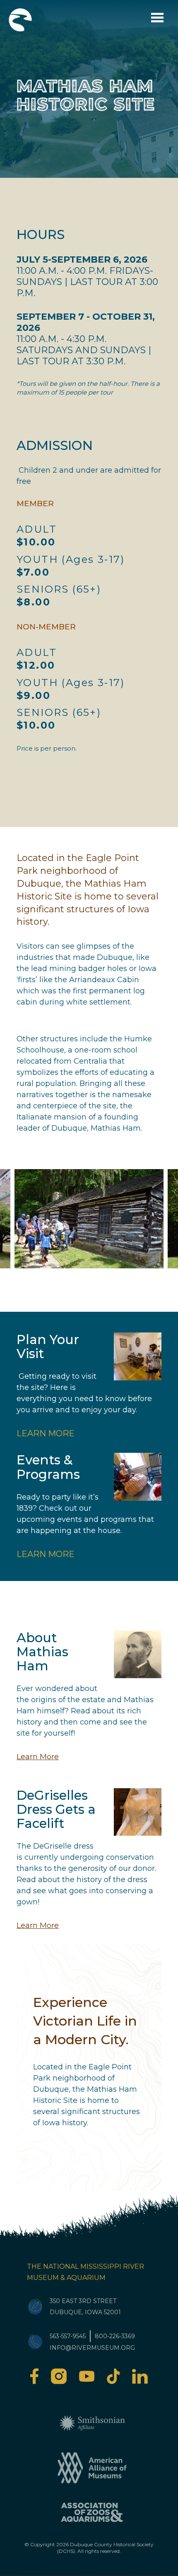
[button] (89, 1219)
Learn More (46, 1433)
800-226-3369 (115, 2336)
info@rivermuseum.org (92, 2348)
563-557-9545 (68, 2336)
